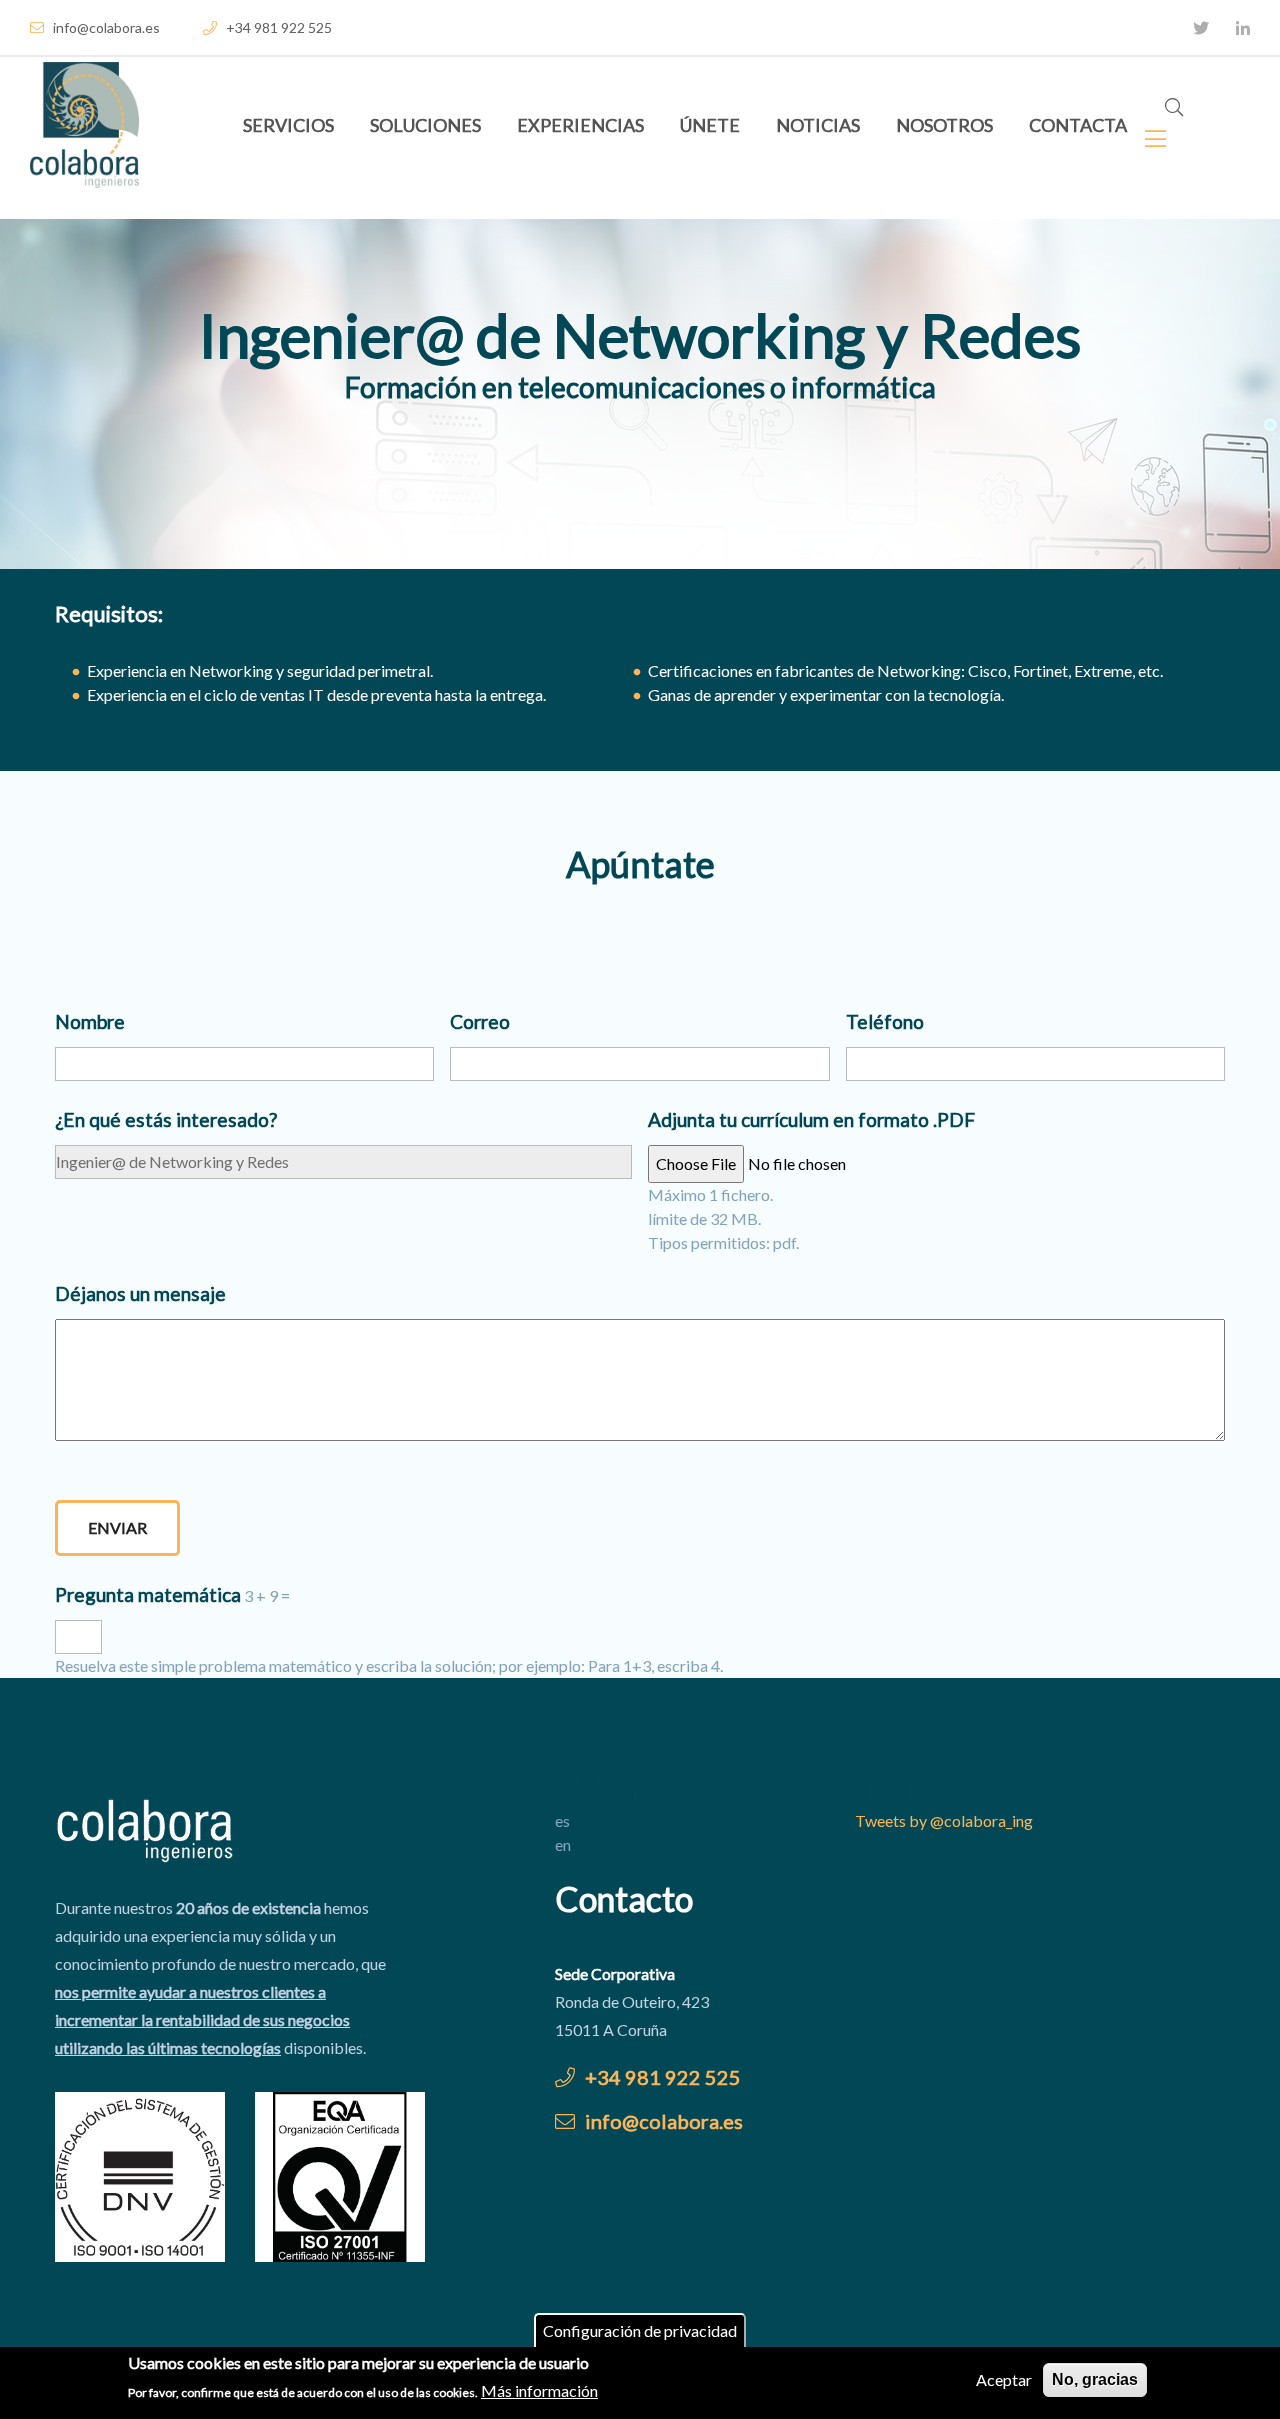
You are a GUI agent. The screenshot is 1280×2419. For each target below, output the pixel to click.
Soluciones (425, 125)
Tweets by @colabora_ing (944, 1820)
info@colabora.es (105, 27)
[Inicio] (84, 125)
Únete (710, 125)
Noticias (818, 125)
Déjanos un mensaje (140, 1293)
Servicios (288, 125)
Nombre (90, 1021)
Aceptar (1004, 2379)
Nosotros (944, 125)
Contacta (1078, 125)
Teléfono (885, 1021)
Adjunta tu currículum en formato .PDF (811, 1119)
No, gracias (1095, 2379)
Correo (480, 1021)
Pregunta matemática (148, 1594)
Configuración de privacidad (640, 2330)
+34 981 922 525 (277, 27)
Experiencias (580, 125)
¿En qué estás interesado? (166, 1119)
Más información (539, 2390)
